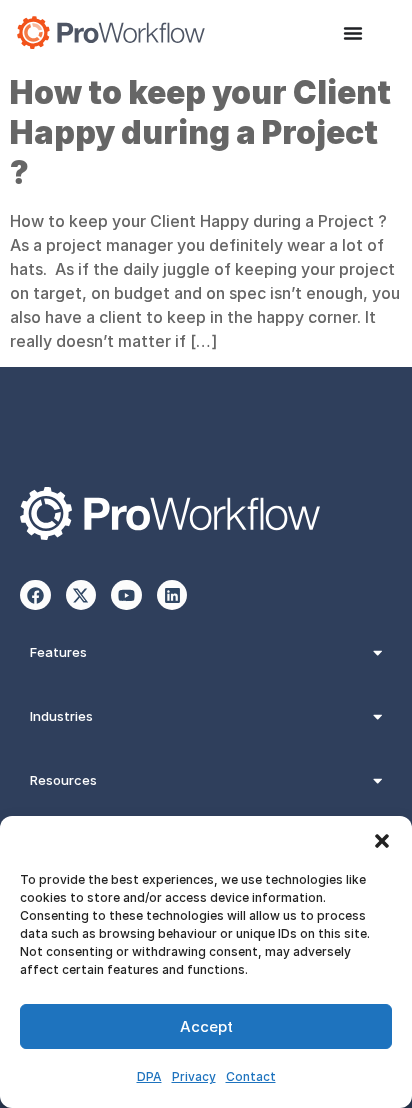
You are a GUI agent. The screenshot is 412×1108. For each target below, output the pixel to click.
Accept (206, 1026)
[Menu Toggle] (353, 33)
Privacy (194, 1076)
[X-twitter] (81, 595)
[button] (382, 841)
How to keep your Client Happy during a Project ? (200, 132)
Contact (251, 1076)
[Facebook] (35, 595)
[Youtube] (126, 595)
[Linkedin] (172, 595)
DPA (149, 1076)
